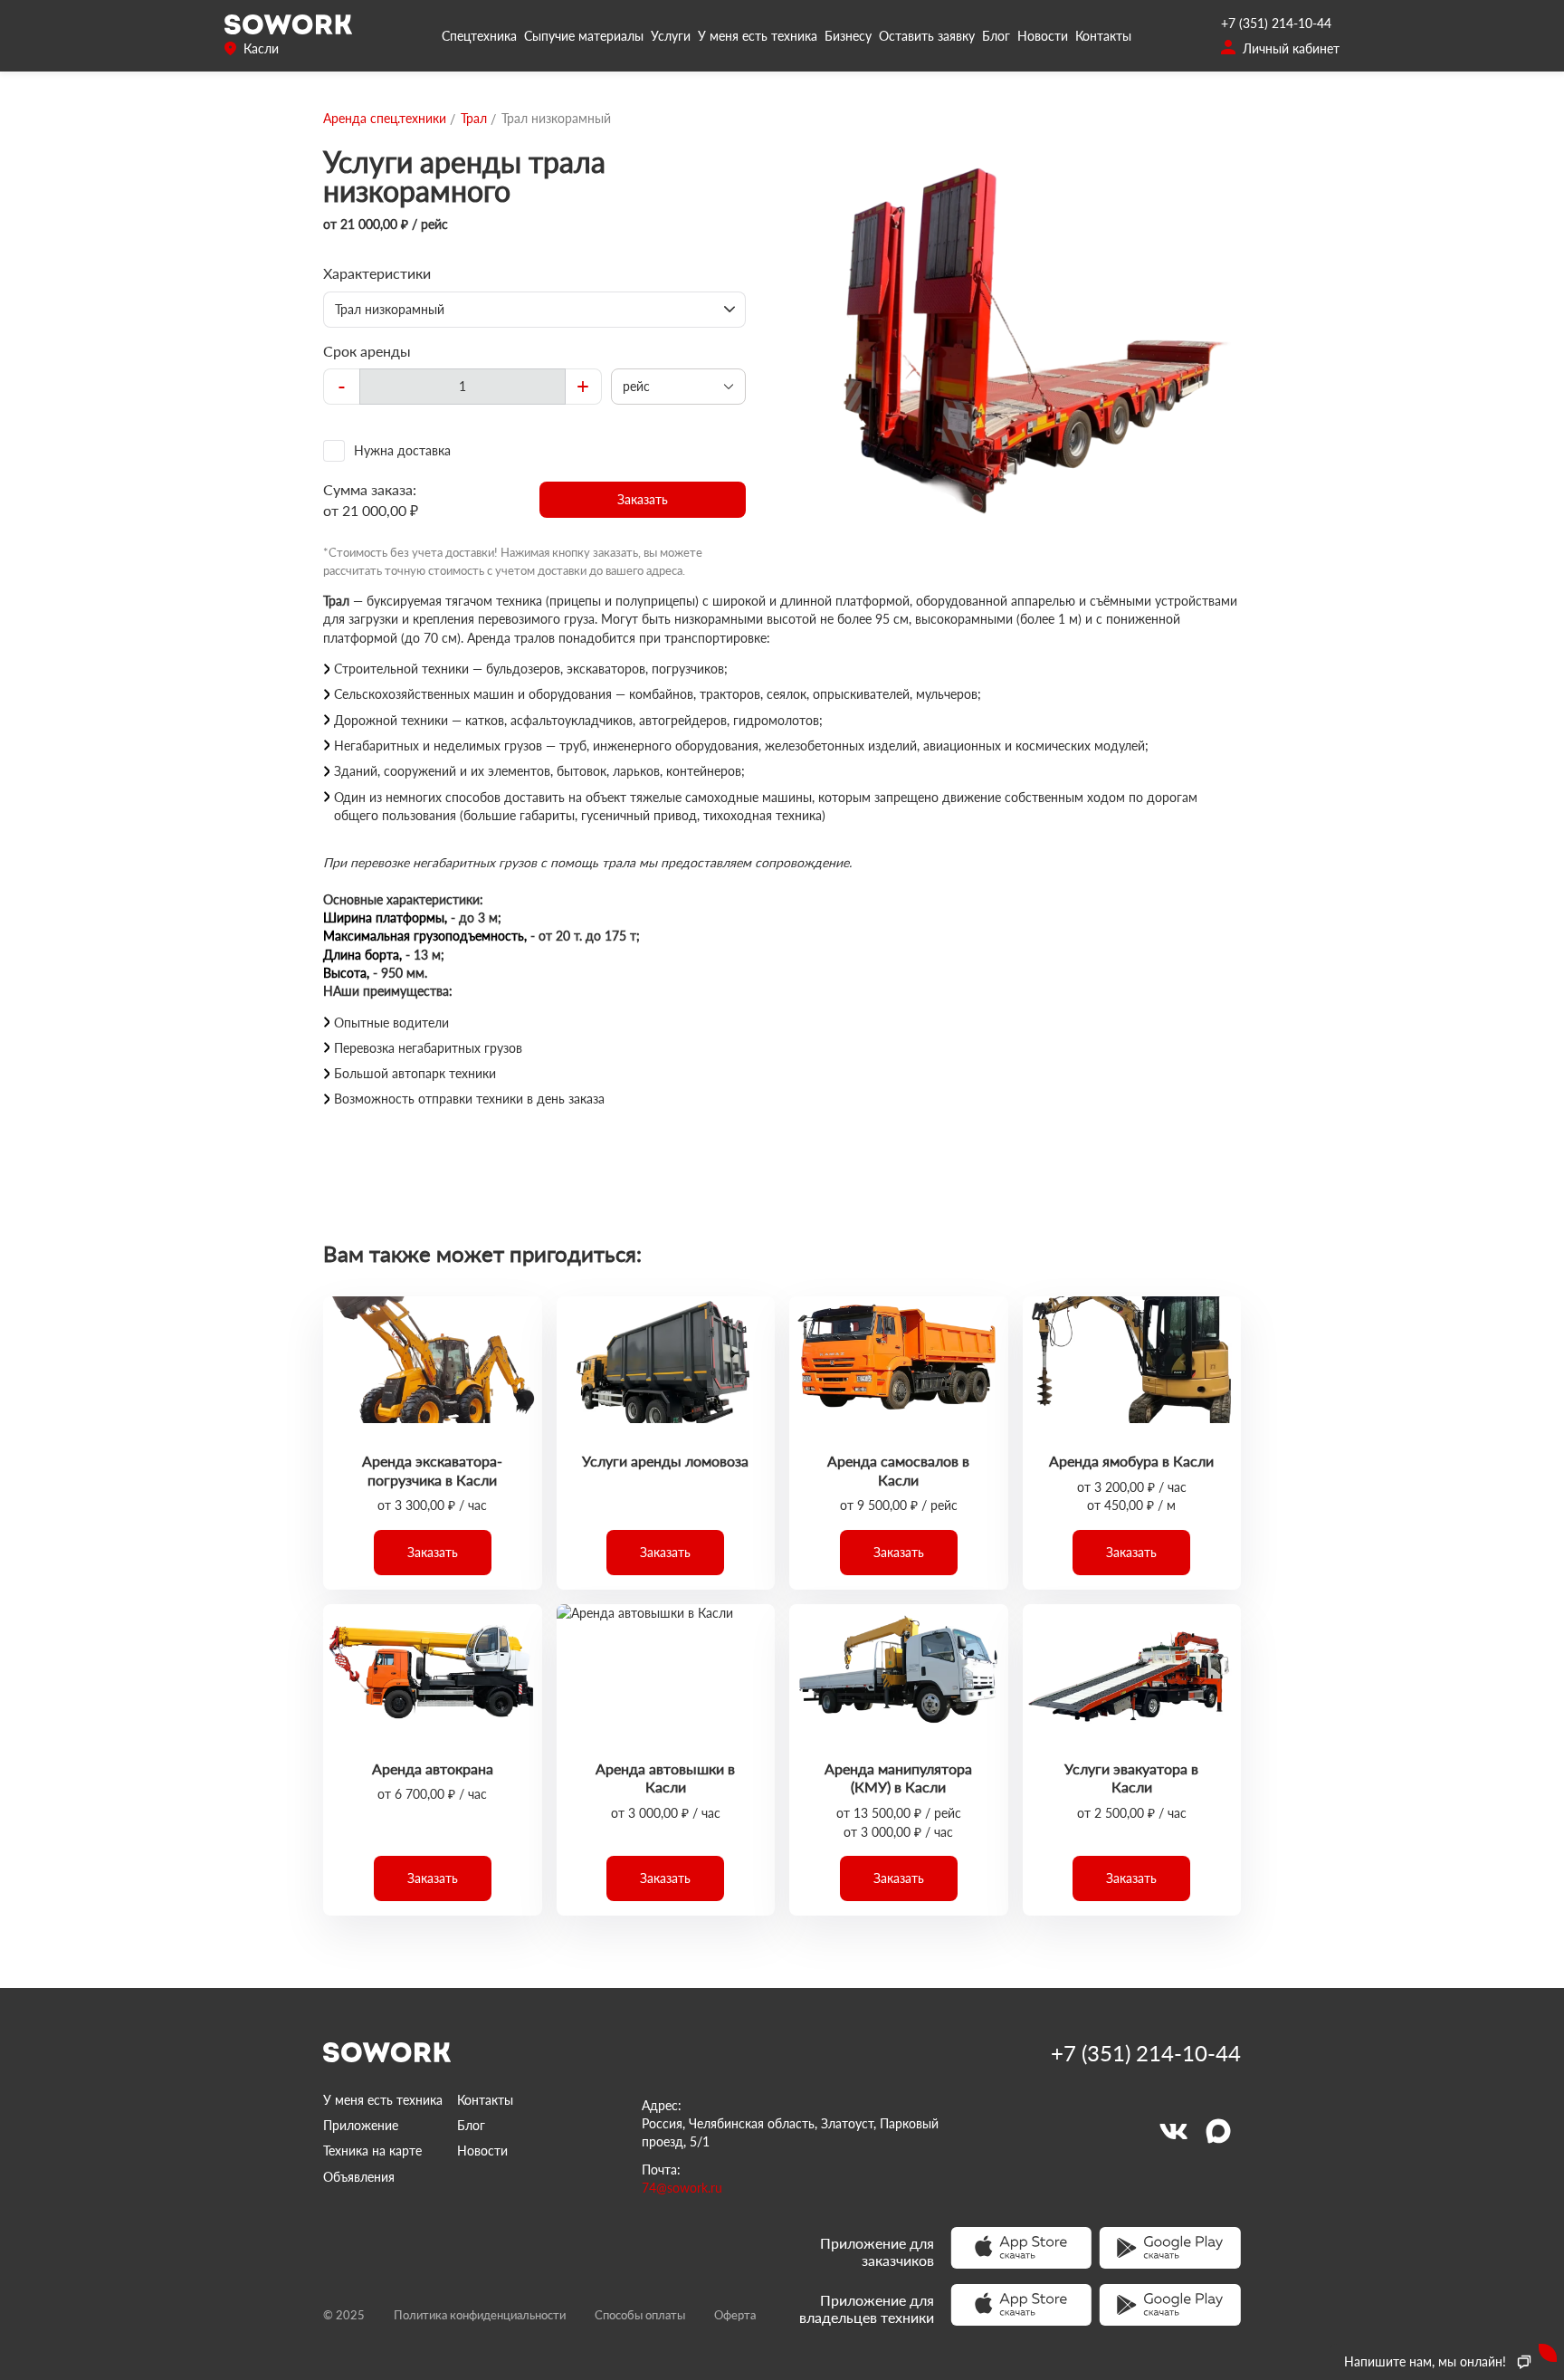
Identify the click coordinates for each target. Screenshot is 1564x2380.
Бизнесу (848, 36)
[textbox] (463, 387)
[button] (643, 500)
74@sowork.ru (682, 2188)
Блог (996, 36)
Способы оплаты (640, 2315)
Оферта (735, 2315)
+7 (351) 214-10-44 (1276, 23)
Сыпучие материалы (584, 36)
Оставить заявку (927, 36)
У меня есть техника (758, 36)
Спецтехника (479, 36)
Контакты (1103, 36)
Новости (1043, 36)
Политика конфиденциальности (480, 2315)
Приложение (361, 2125)
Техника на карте (372, 2151)
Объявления (359, 2177)
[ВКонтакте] (1173, 2131)
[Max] (1218, 2131)
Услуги (671, 36)
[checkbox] (534, 451)
